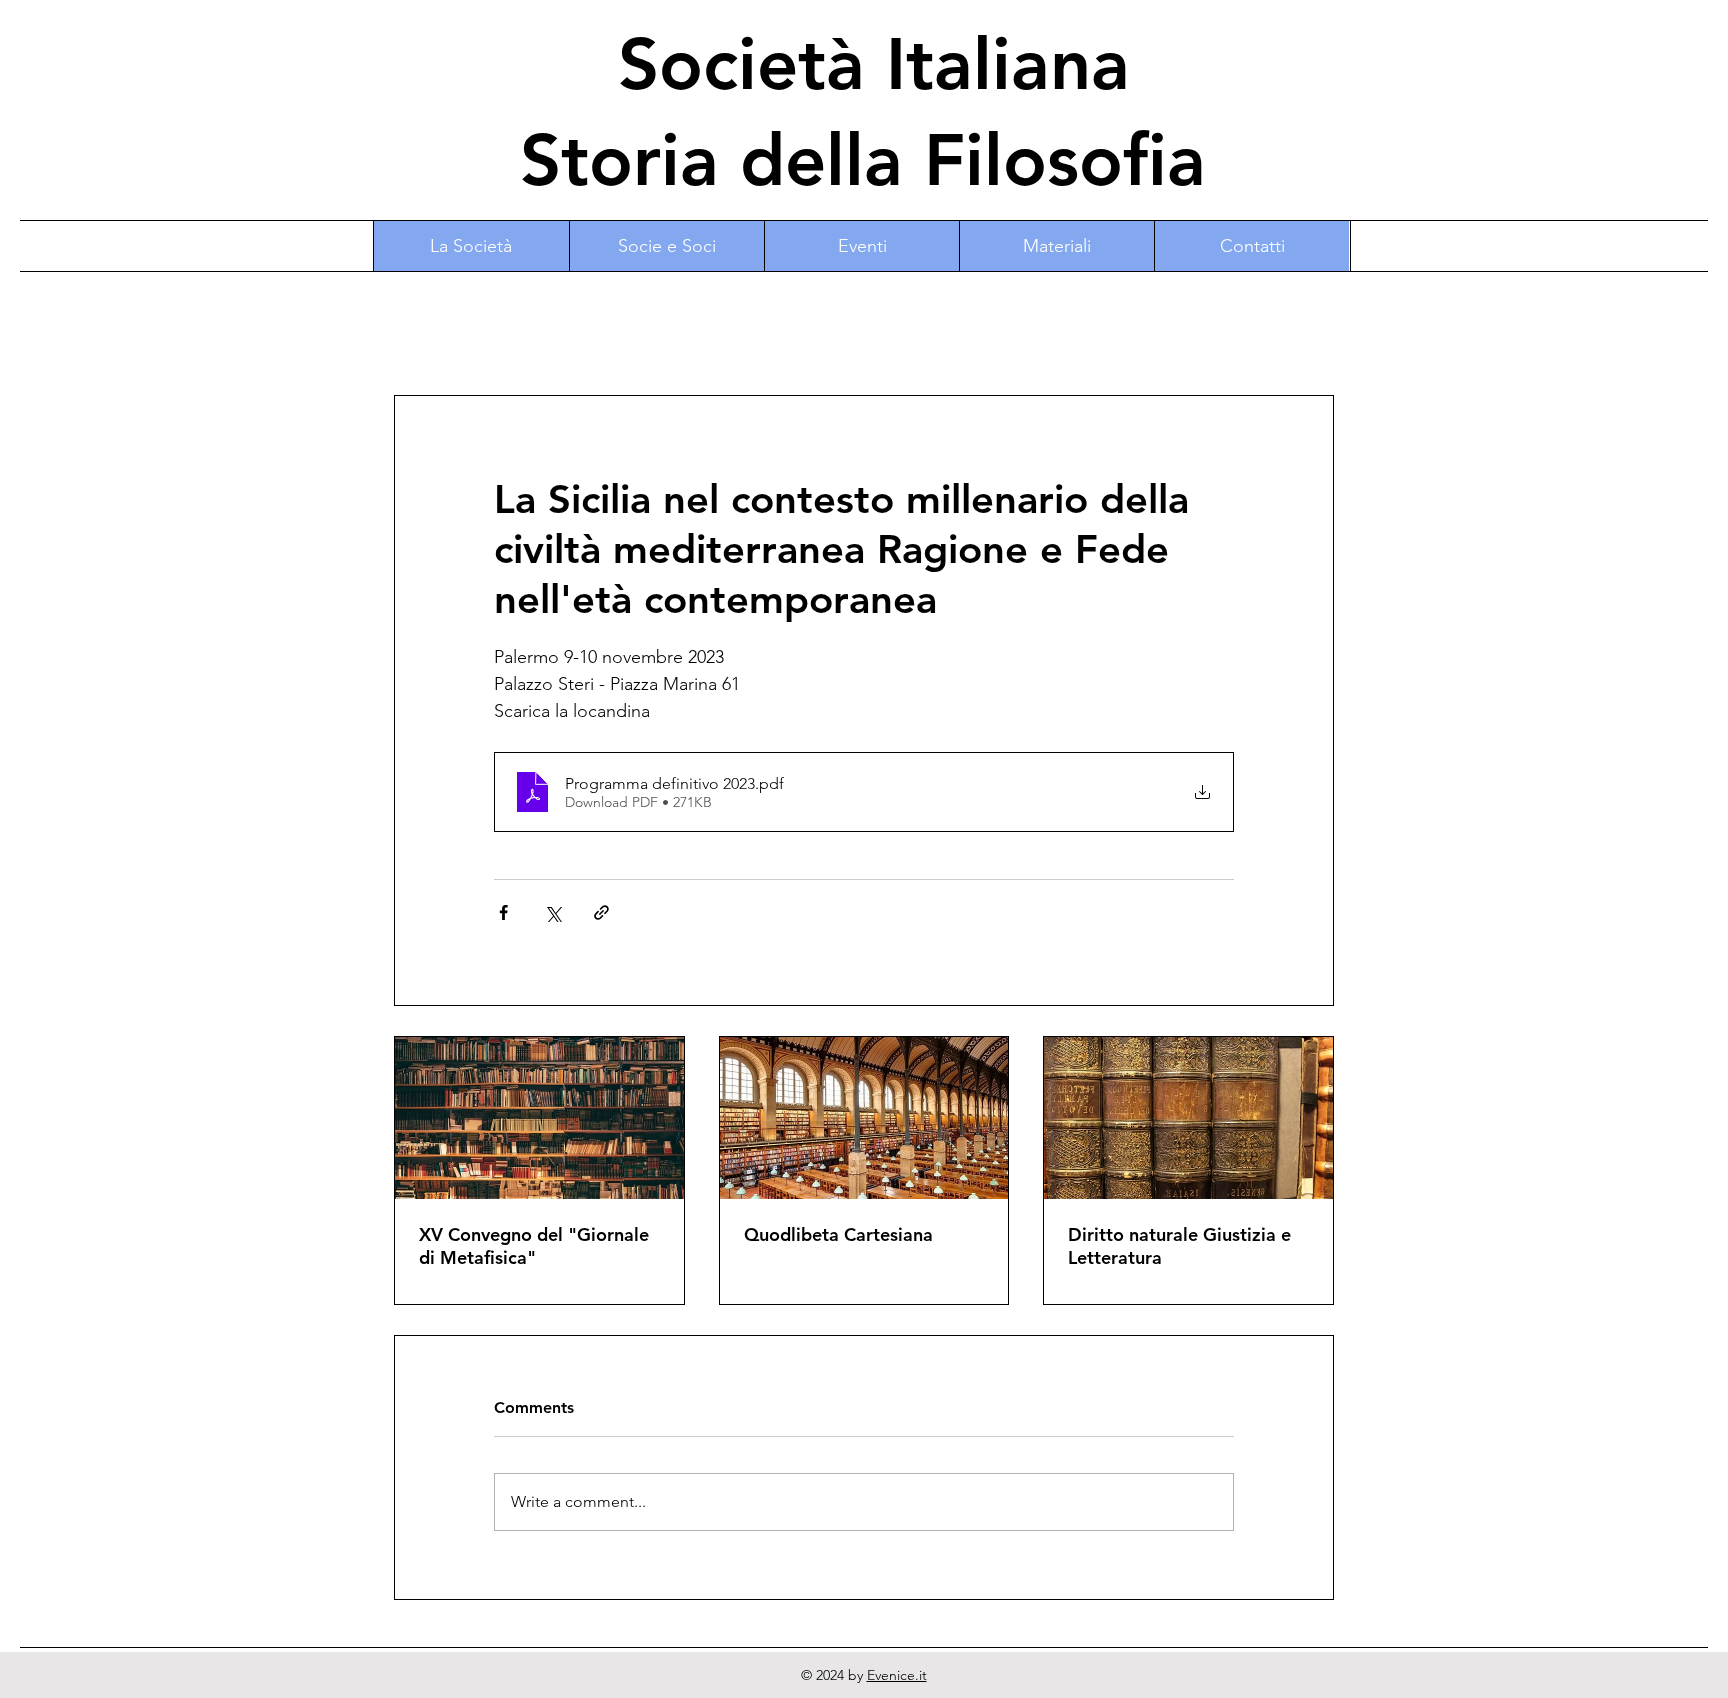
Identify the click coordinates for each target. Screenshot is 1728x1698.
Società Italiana (863, 63)
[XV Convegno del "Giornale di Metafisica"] (539, 1118)
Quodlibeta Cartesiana (838, 1234)
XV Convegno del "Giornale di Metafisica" (534, 1246)
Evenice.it (897, 1675)
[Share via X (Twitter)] (552, 912)
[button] (666, 246)
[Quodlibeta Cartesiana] (864, 1118)
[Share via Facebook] (503, 912)
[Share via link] (601, 912)
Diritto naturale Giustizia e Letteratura (1179, 1246)
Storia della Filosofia (863, 159)
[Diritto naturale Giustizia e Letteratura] (1188, 1118)
